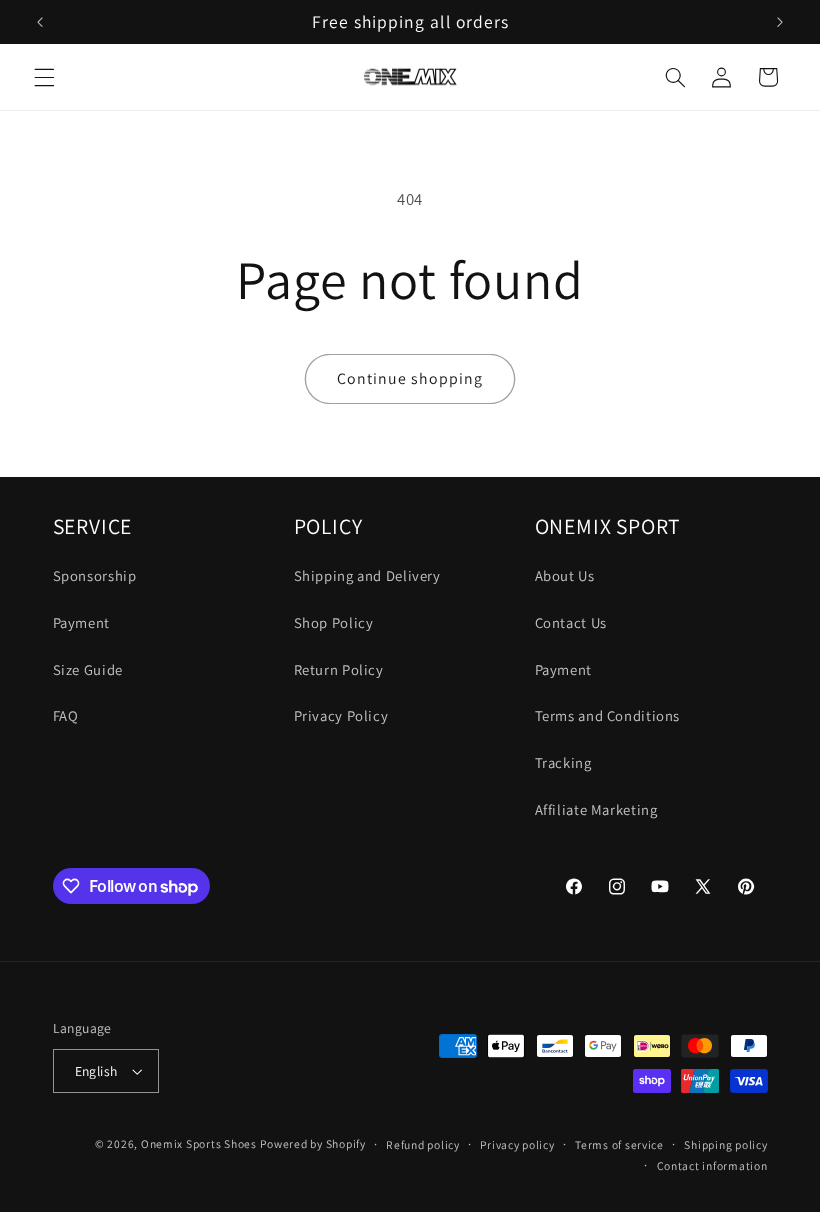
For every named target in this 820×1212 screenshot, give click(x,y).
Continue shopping (410, 378)
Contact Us (571, 622)
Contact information (712, 1165)
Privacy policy (517, 1144)
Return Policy (339, 669)
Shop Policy (334, 622)
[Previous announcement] (40, 22)
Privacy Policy (341, 715)
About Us (565, 575)
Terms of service (619, 1144)
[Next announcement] (780, 22)
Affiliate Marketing (596, 809)
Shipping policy (725, 1144)
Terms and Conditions (608, 715)
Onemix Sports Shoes (199, 1143)
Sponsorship (95, 575)
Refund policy (423, 1144)
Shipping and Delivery (367, 575)
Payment (81, 622)
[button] (44, 77)
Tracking (563, 762)
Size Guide (88, 669)
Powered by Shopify (312, 1143)
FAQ (66, 715)
